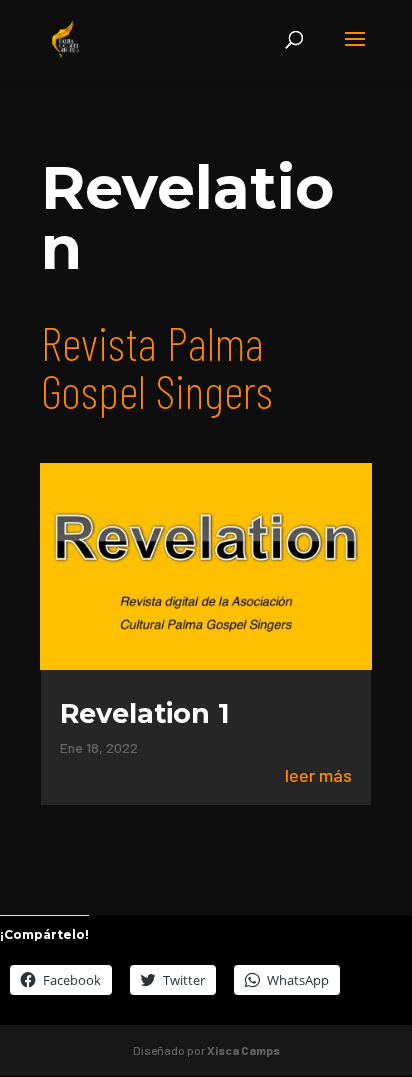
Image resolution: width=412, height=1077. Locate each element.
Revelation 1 (145, 713)
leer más (318, 775)
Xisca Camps (243, 1050)
